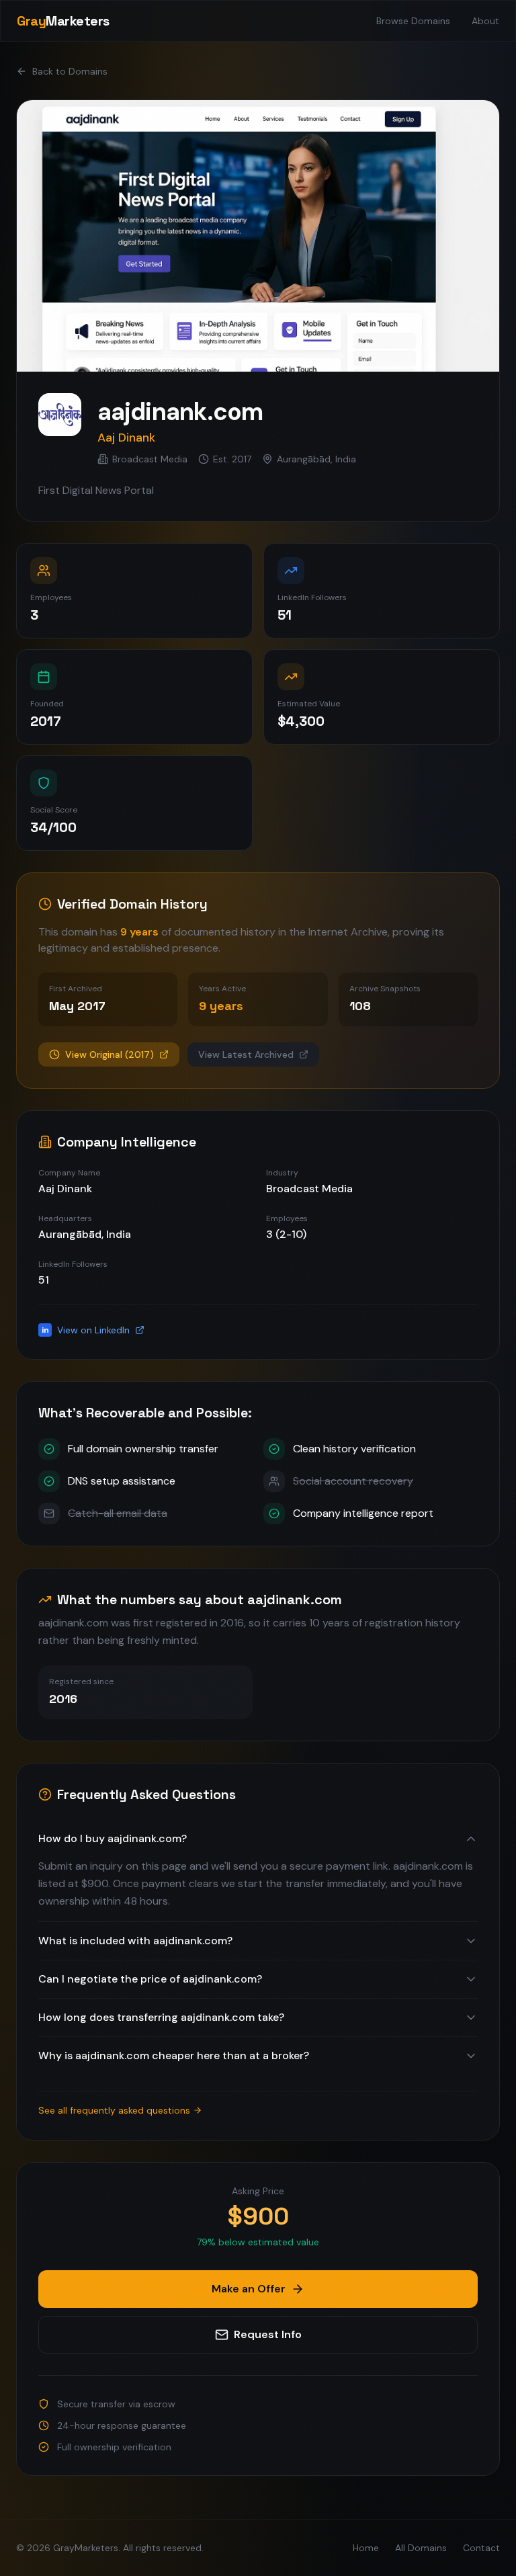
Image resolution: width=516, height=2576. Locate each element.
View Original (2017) (110, 1054)
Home (366, 2548)
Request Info (268, 2334)
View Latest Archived (246, 1054)
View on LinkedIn (86, 1330)
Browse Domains (413, 21)
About (485, 21)
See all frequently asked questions (114, 2110)
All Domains (421, 2548)
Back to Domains (70, 71)
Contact (481, 2548)
